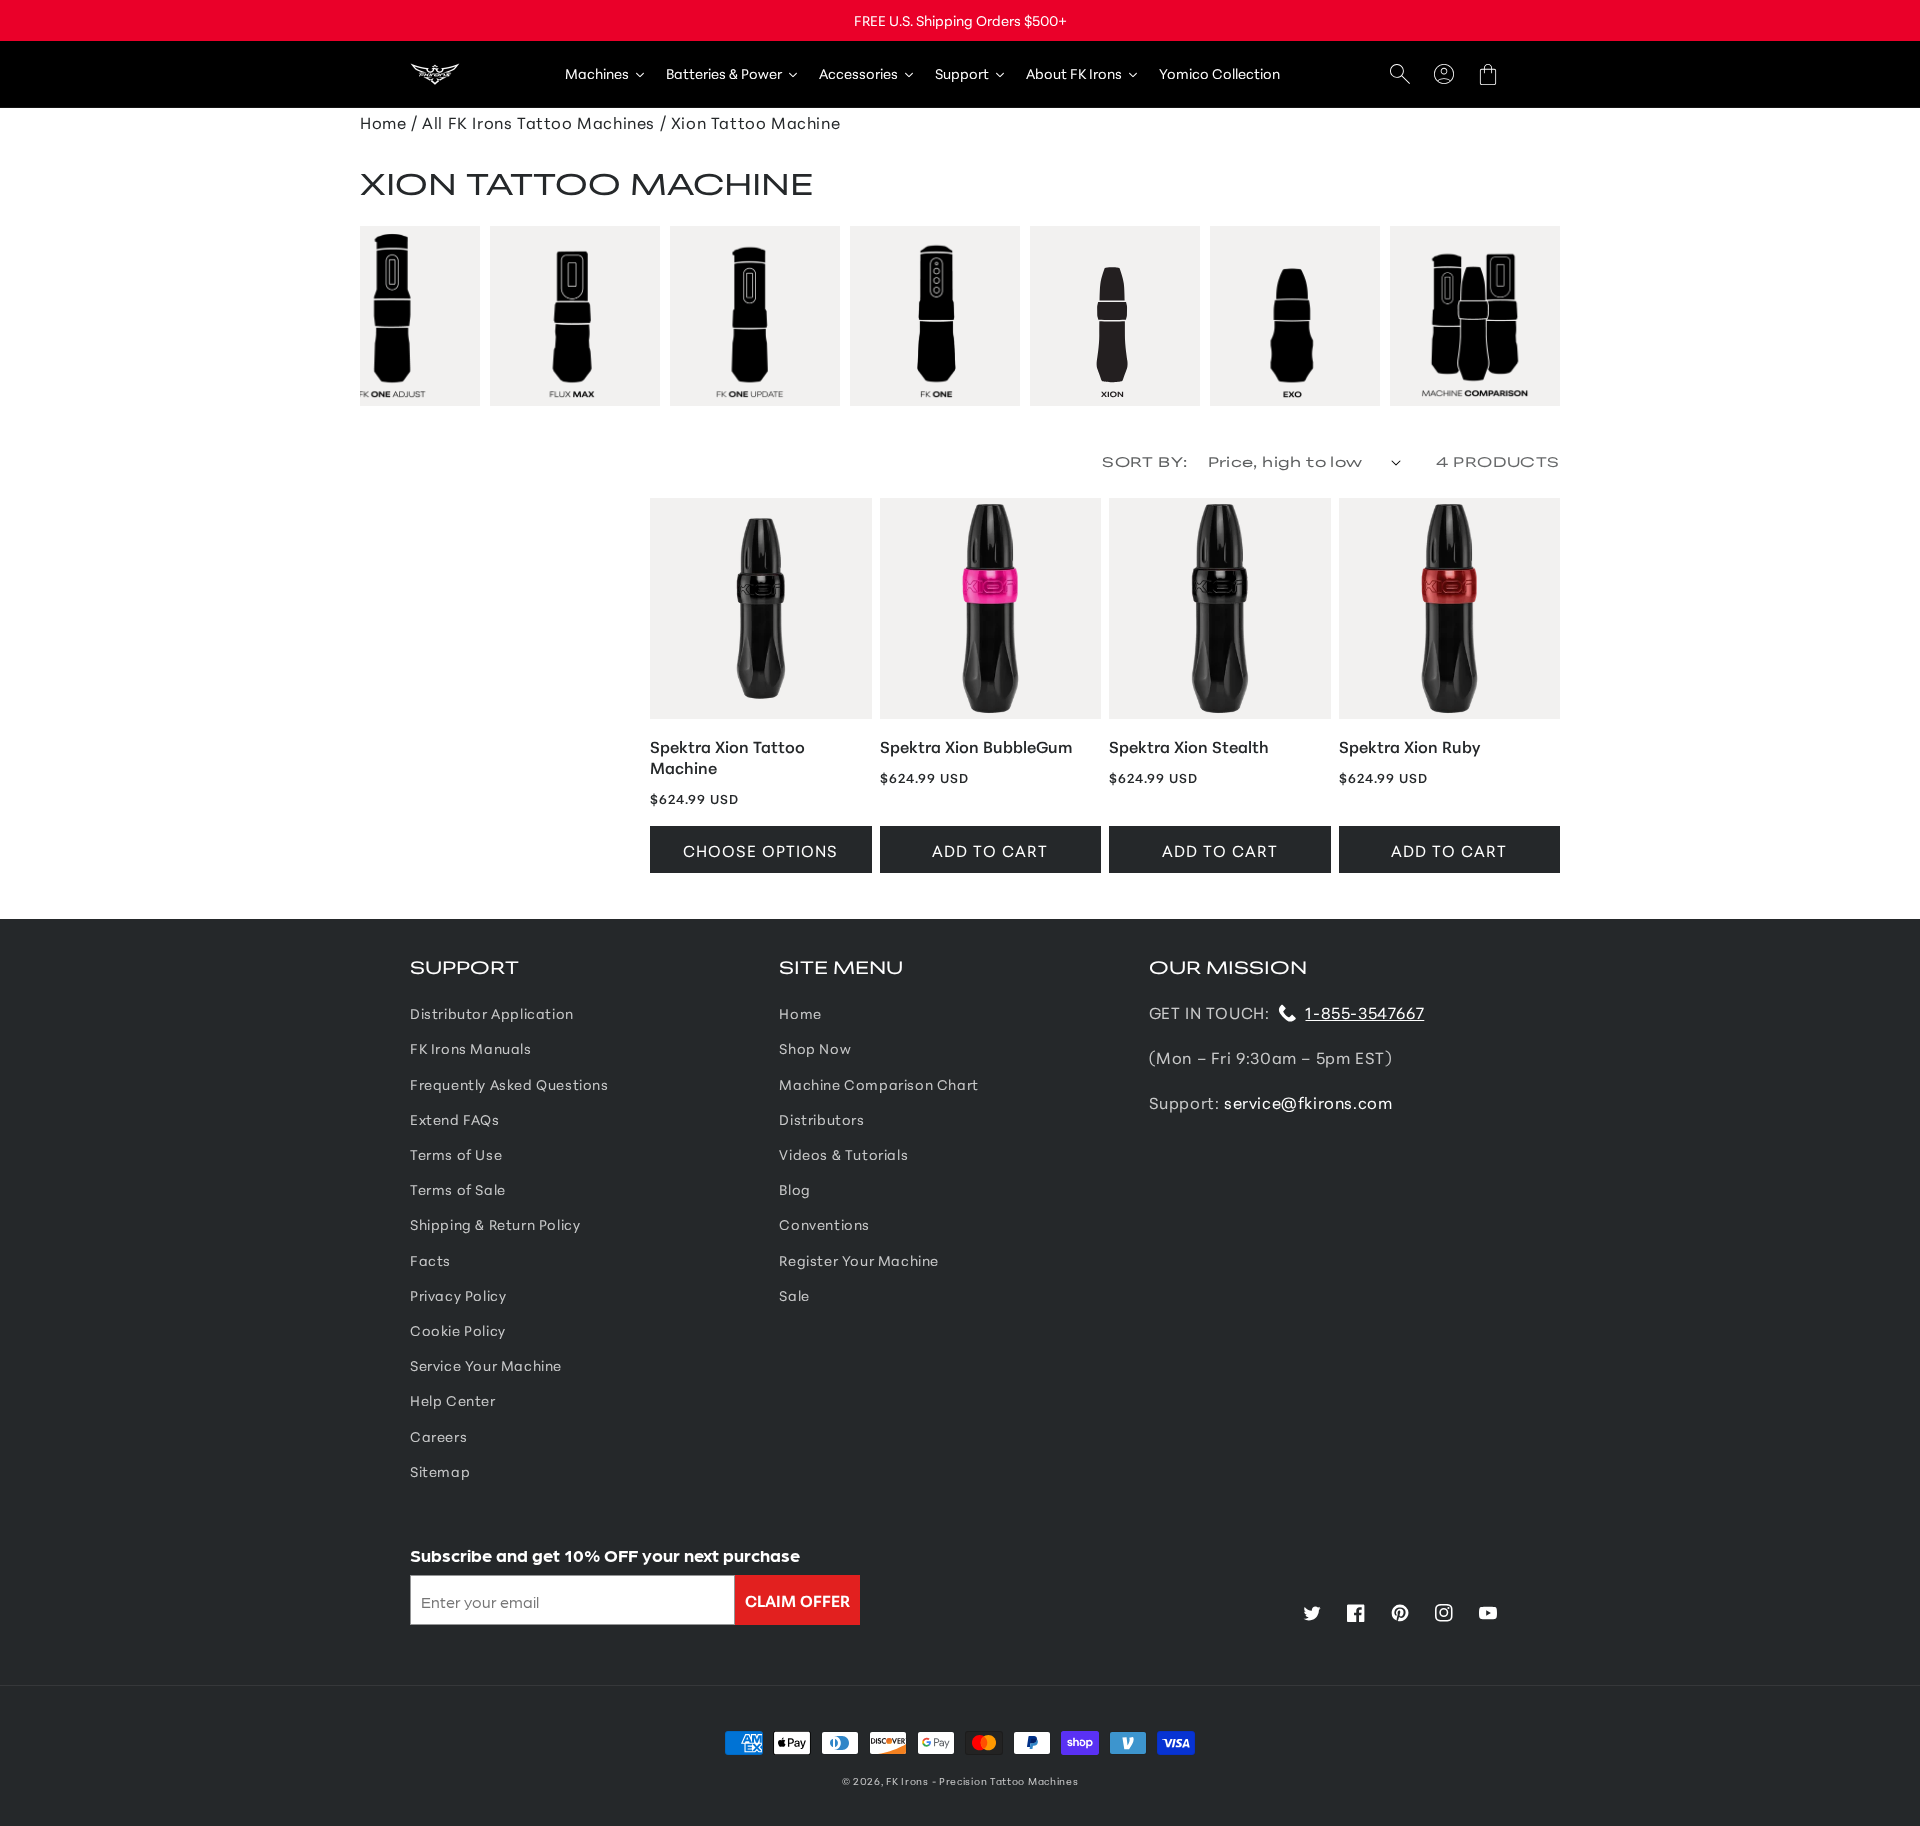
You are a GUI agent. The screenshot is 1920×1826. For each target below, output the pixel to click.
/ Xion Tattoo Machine (750, 121)
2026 (867, 1780)
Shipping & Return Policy (495, 1224)
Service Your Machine (486, 1365)
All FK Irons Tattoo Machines (538, 121)
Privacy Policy (458, 1295)
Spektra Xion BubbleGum (976, 746)
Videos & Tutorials (843, 1154)
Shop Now (815, 1048)
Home (800, 1013)
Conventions (824, 1224)
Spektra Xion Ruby (1409, 746)
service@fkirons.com (1308, 1101)
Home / (389, 121)
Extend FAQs (455, 1119)
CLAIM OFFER (797, 1599)
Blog (794, 1189)
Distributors (821, 1119)
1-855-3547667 (1364, 1011)
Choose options (760, 849)
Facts (430, 1260)
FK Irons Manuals (471, 1048)
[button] (1400, 74)
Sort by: (1144, 461)
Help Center (453, 1400)
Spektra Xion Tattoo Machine (727, 757)
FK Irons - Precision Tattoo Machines (982, 1780)
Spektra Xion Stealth (1189, 746)
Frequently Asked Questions (509, 1084)
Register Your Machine (859, 1260)
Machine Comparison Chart (878, 1084)
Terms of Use (456, 1154)
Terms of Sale (458, 1189)
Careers (438, 1436)
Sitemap (440, 1471)
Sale (794, 1295)
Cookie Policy (458, 1330)
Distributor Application (492, 1013)
